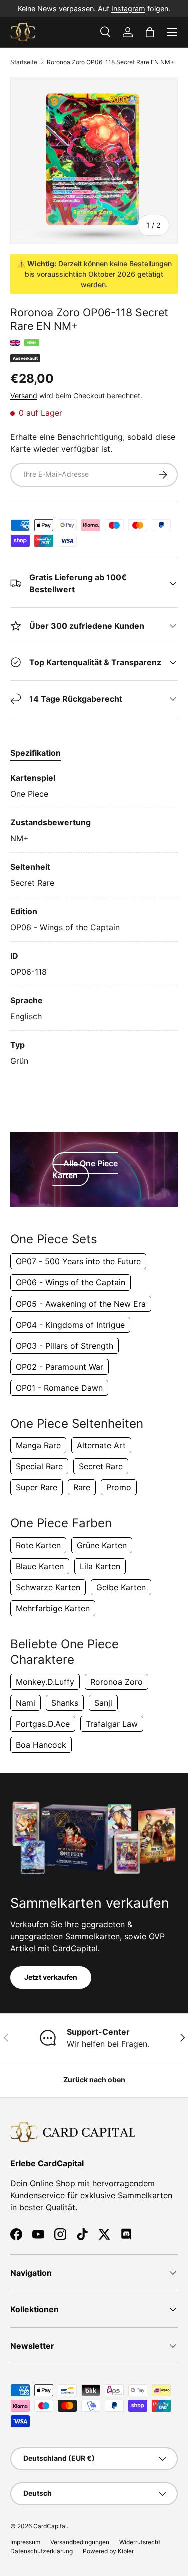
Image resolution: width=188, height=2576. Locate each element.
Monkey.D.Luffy (45, 1682)
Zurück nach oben (94, 2080)
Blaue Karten (40, 1566)
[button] (150, 32)
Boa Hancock (41, 1745)
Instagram (128, 8)
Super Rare (36, 1487)
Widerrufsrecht (140, 2542)
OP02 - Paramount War (59, 1367)
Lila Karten (100, 1566)
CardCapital (50, 2526)
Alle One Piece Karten (85, 1169)
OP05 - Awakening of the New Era (81, 1304)
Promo (119, 1487)
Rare (82, 1487)
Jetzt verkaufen (51, 1977)
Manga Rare (38, 1445)
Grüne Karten (102, 1545)
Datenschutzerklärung (41, 2551)
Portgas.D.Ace (43, 1724)
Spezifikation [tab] (35, 753)
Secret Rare (101, 1466)
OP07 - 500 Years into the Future (78, 1261)
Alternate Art (101, 1445)
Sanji (103, 1703)
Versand (24, 395)
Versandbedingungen (80, 2542)
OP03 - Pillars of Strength (64, 1346)
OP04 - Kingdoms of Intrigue (70, 1325)
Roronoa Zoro (117, 1682)
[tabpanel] (94, 919)
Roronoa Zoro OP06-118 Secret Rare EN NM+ (111, 62)
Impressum (25, 2542)
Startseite (24, 62)
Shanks (65, 1703)
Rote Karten (38, 1545)
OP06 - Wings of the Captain (70, 1282)
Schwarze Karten (48, 1587)
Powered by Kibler (108, 2551)
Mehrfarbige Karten (53, 1608)
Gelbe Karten (121, 1587)
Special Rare (39, 1466)
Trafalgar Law (112, 1724)
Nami (25, 1703)
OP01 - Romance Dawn (59, 1388)
